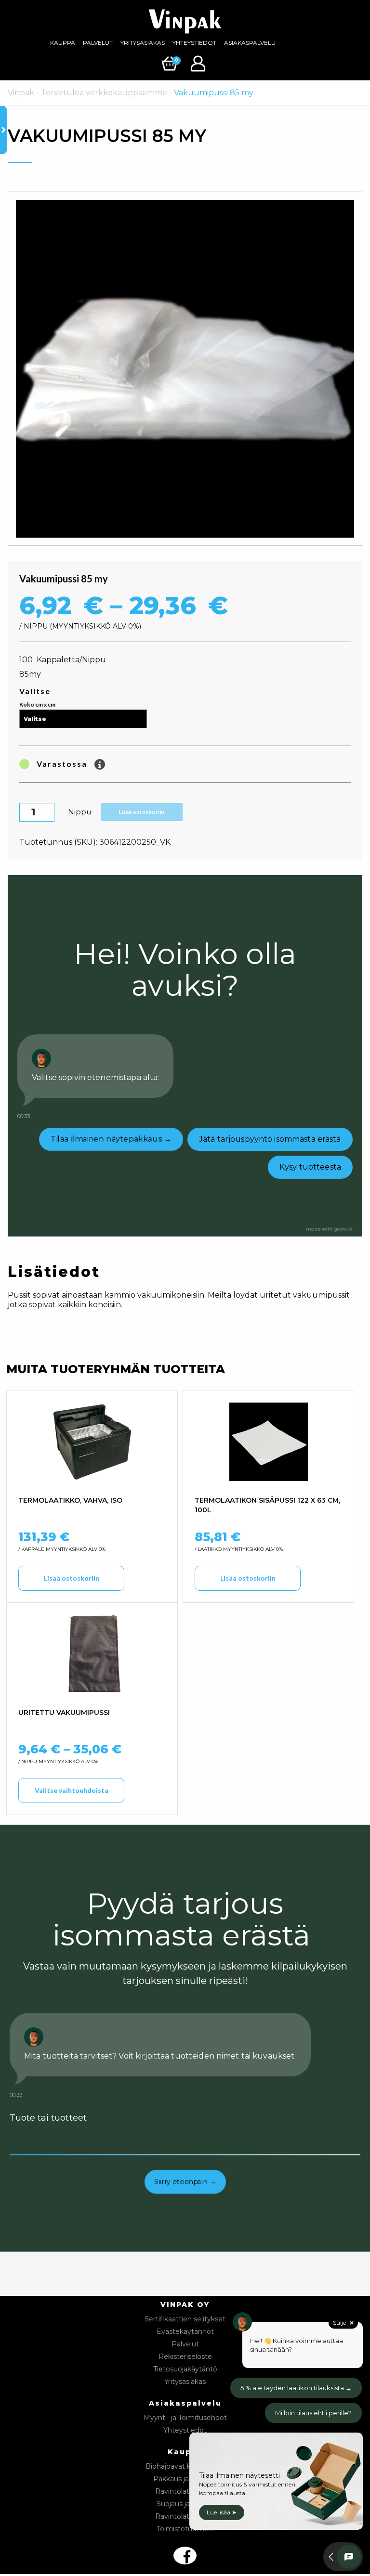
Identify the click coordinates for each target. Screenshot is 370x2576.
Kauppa (63, 43)
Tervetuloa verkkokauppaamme (104, 93)
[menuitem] (63, 43)
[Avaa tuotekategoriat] (3, 130)
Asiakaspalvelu (250, 43)
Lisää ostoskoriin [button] (72, 1578)
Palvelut (98, 43)
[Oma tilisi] (199, 63)
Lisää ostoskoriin (141, 812)
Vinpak (21, 93)
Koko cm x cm (37, 704)
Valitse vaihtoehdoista (72, 1790)
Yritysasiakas (143, 43)
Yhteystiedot (194, 43)
